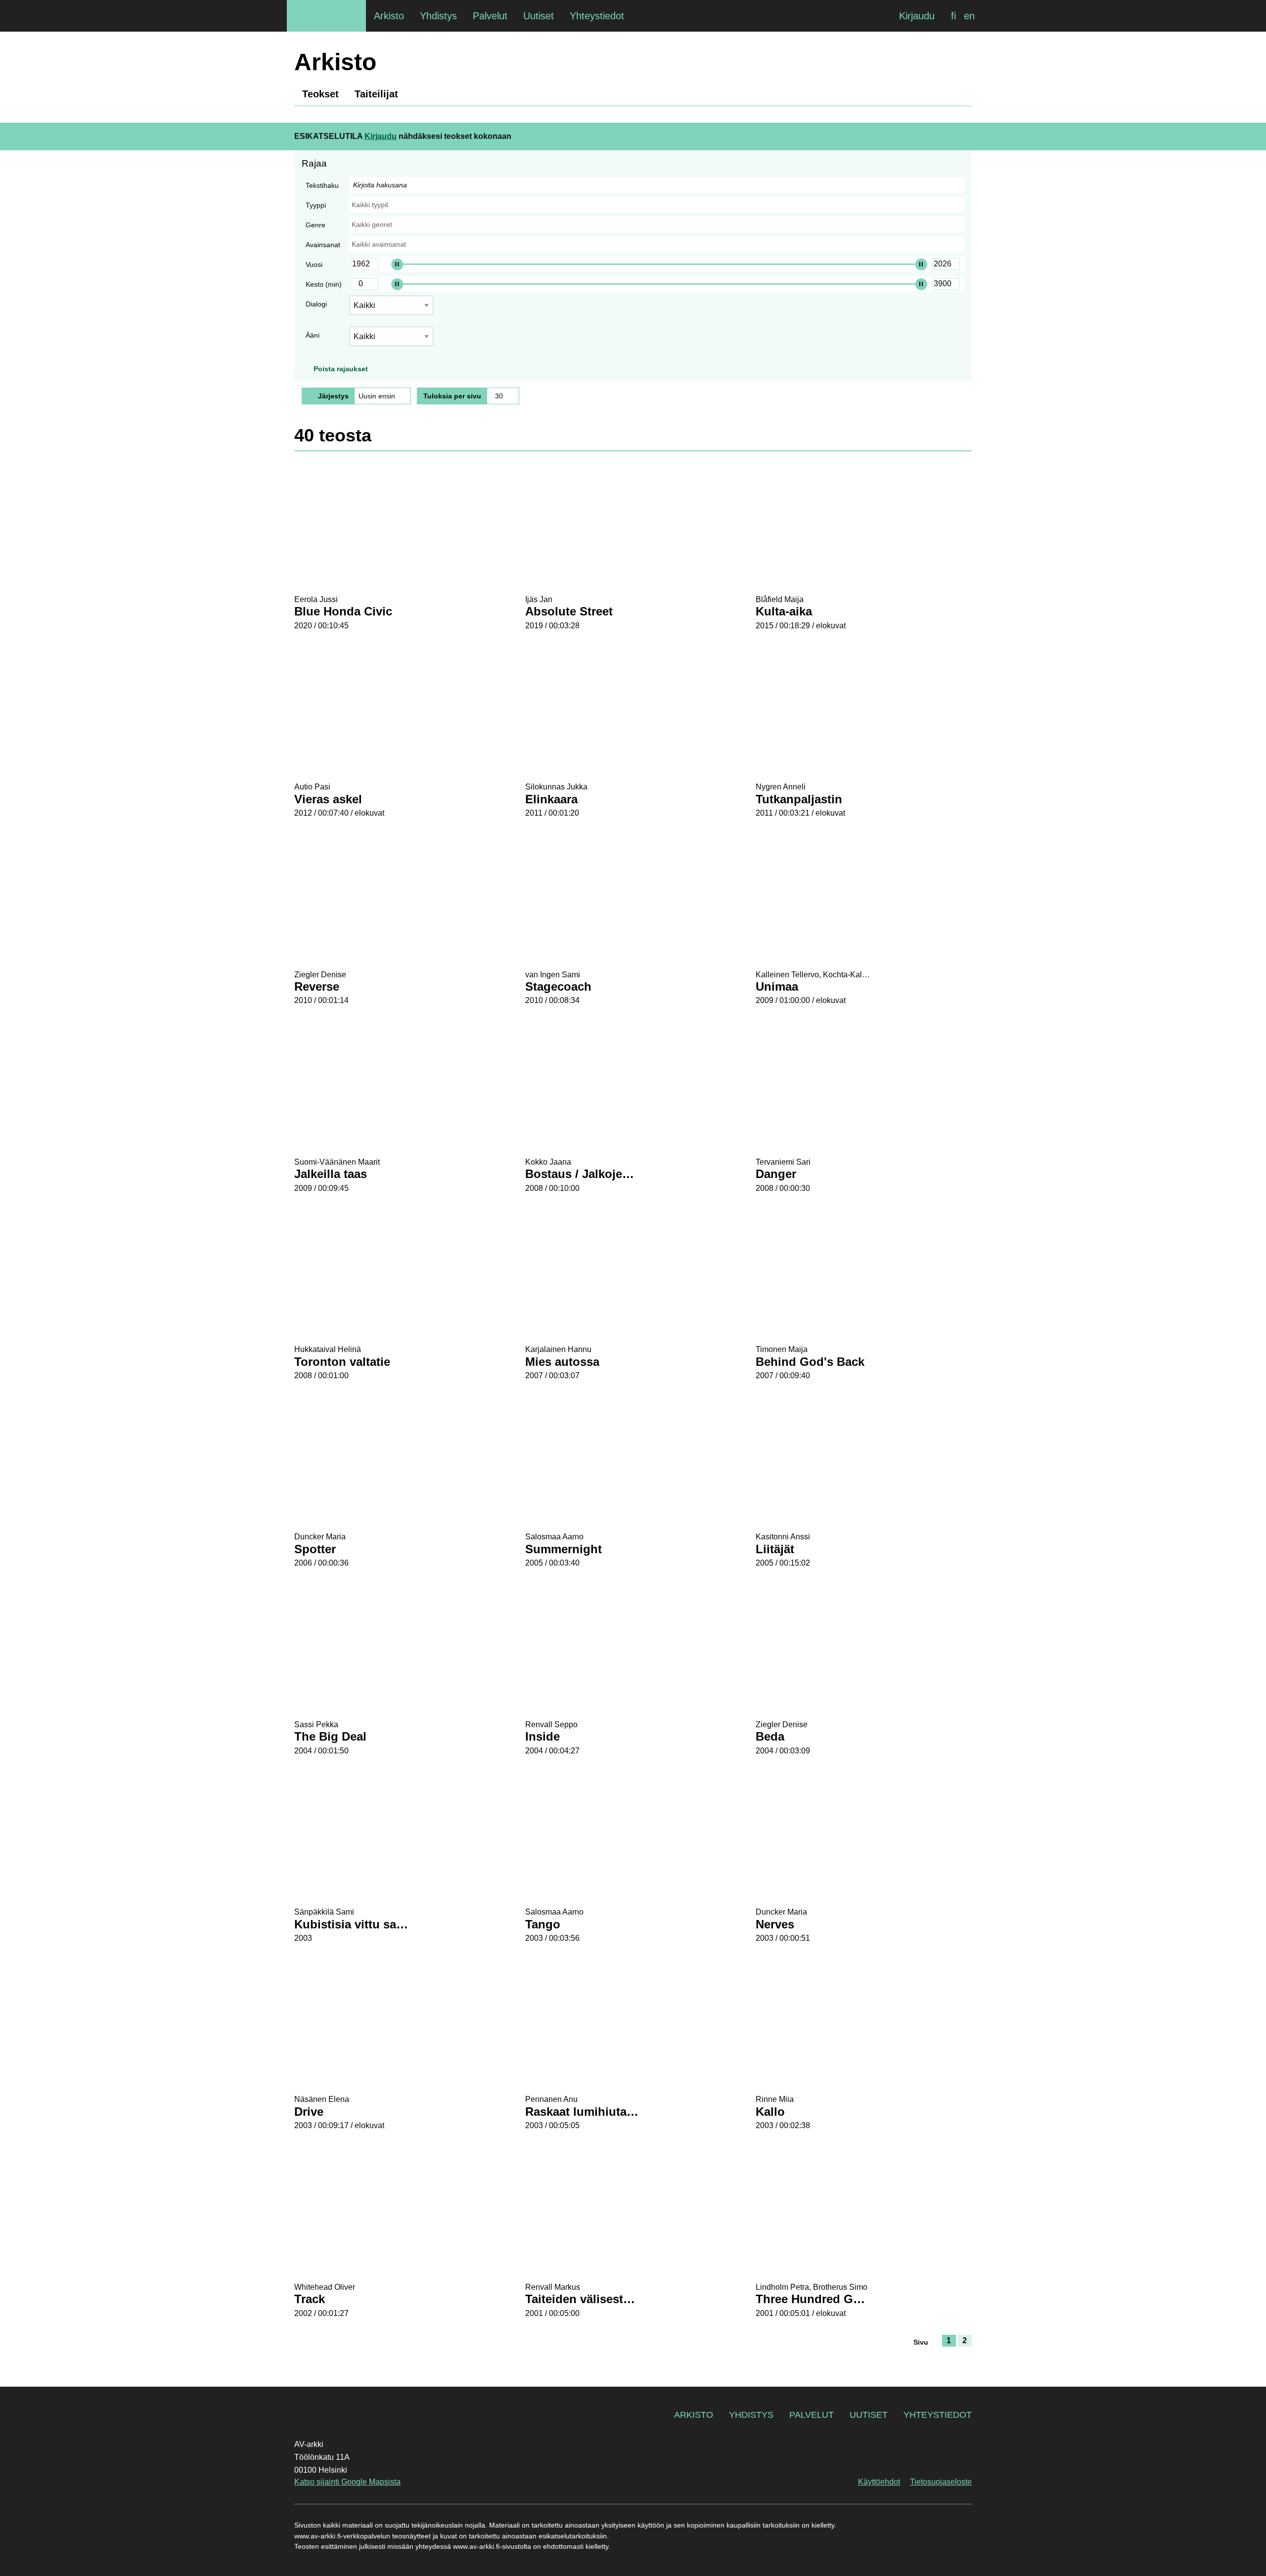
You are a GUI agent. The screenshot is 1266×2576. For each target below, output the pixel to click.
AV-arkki (326, 16)
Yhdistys (751, 2415)
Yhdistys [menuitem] (438, 16)
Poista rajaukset (341, 369)
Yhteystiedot (938, 2415)
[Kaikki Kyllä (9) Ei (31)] (391, 309)
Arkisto (694, 2415)
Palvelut (812, 2415)
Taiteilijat (376, 94)
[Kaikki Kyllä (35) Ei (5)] (391, 340)
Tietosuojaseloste (941, 2482)
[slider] (397, 264)
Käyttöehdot (879, 2482)
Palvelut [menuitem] (490, 16)
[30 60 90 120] (503, 396)
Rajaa (314, 163)
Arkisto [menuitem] (389, 16)
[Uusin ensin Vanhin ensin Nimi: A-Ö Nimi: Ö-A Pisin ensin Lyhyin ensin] (383, 396)
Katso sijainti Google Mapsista (347, 2482)
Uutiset (869, 2415)
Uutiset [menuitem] (539, 16)
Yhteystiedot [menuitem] (597, 16)
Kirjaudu (917, 16)
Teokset (320, 94)
